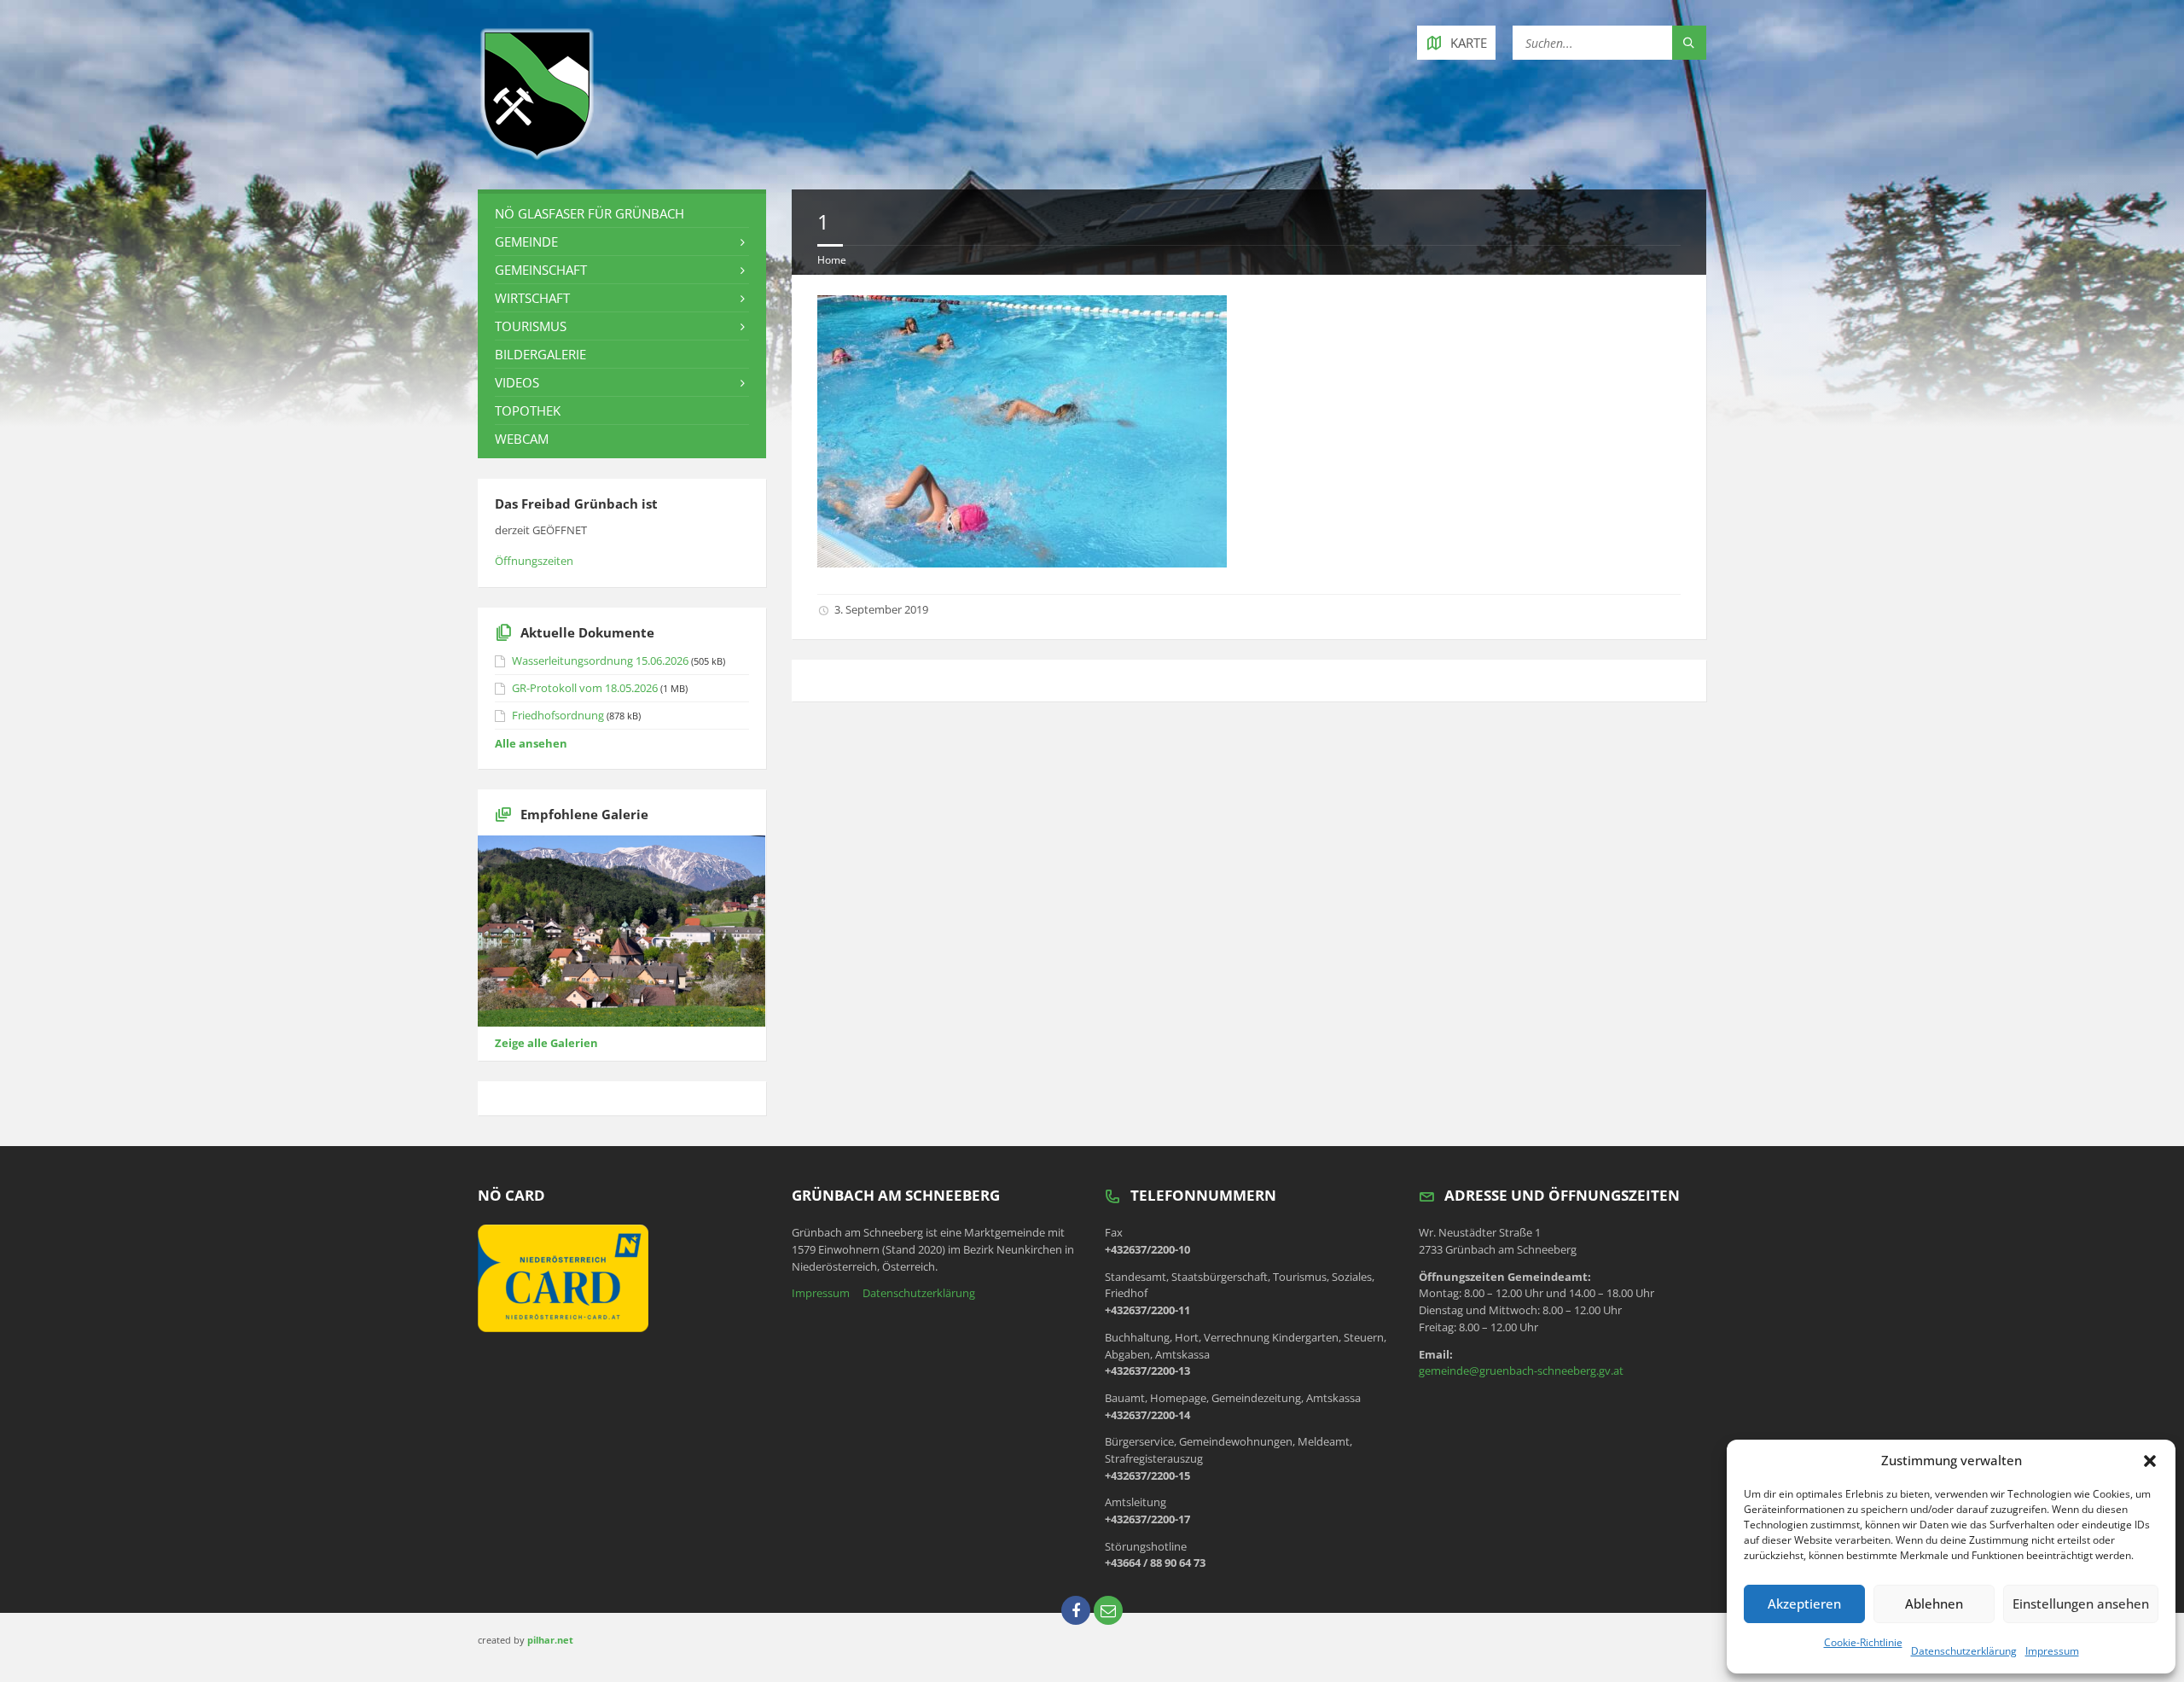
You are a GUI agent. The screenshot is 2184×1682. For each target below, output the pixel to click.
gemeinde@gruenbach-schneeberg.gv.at (1521, 1371)
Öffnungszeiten (534, 561)
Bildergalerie (540, 354)
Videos (517, 382)
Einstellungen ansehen (2081, 1603)
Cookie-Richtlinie (1863, 1642)
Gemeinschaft (541, 270)
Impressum (2052, 1651)
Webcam (522, 439)
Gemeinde (526, 242)
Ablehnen (1934, 1603)
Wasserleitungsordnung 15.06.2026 (600, 661)
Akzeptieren (1804, 1603)
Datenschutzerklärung (1964, 1651)
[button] (2150, 1461)
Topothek (528, 410)
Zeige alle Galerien (546, 1043)
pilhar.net (550, 1640)
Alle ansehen (531, 743)
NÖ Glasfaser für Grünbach (590, 213)
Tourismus (531, 326)
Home (832, 260)
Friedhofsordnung (558, 715)
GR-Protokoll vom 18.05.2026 (585, 688)
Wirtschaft (532, 298)
